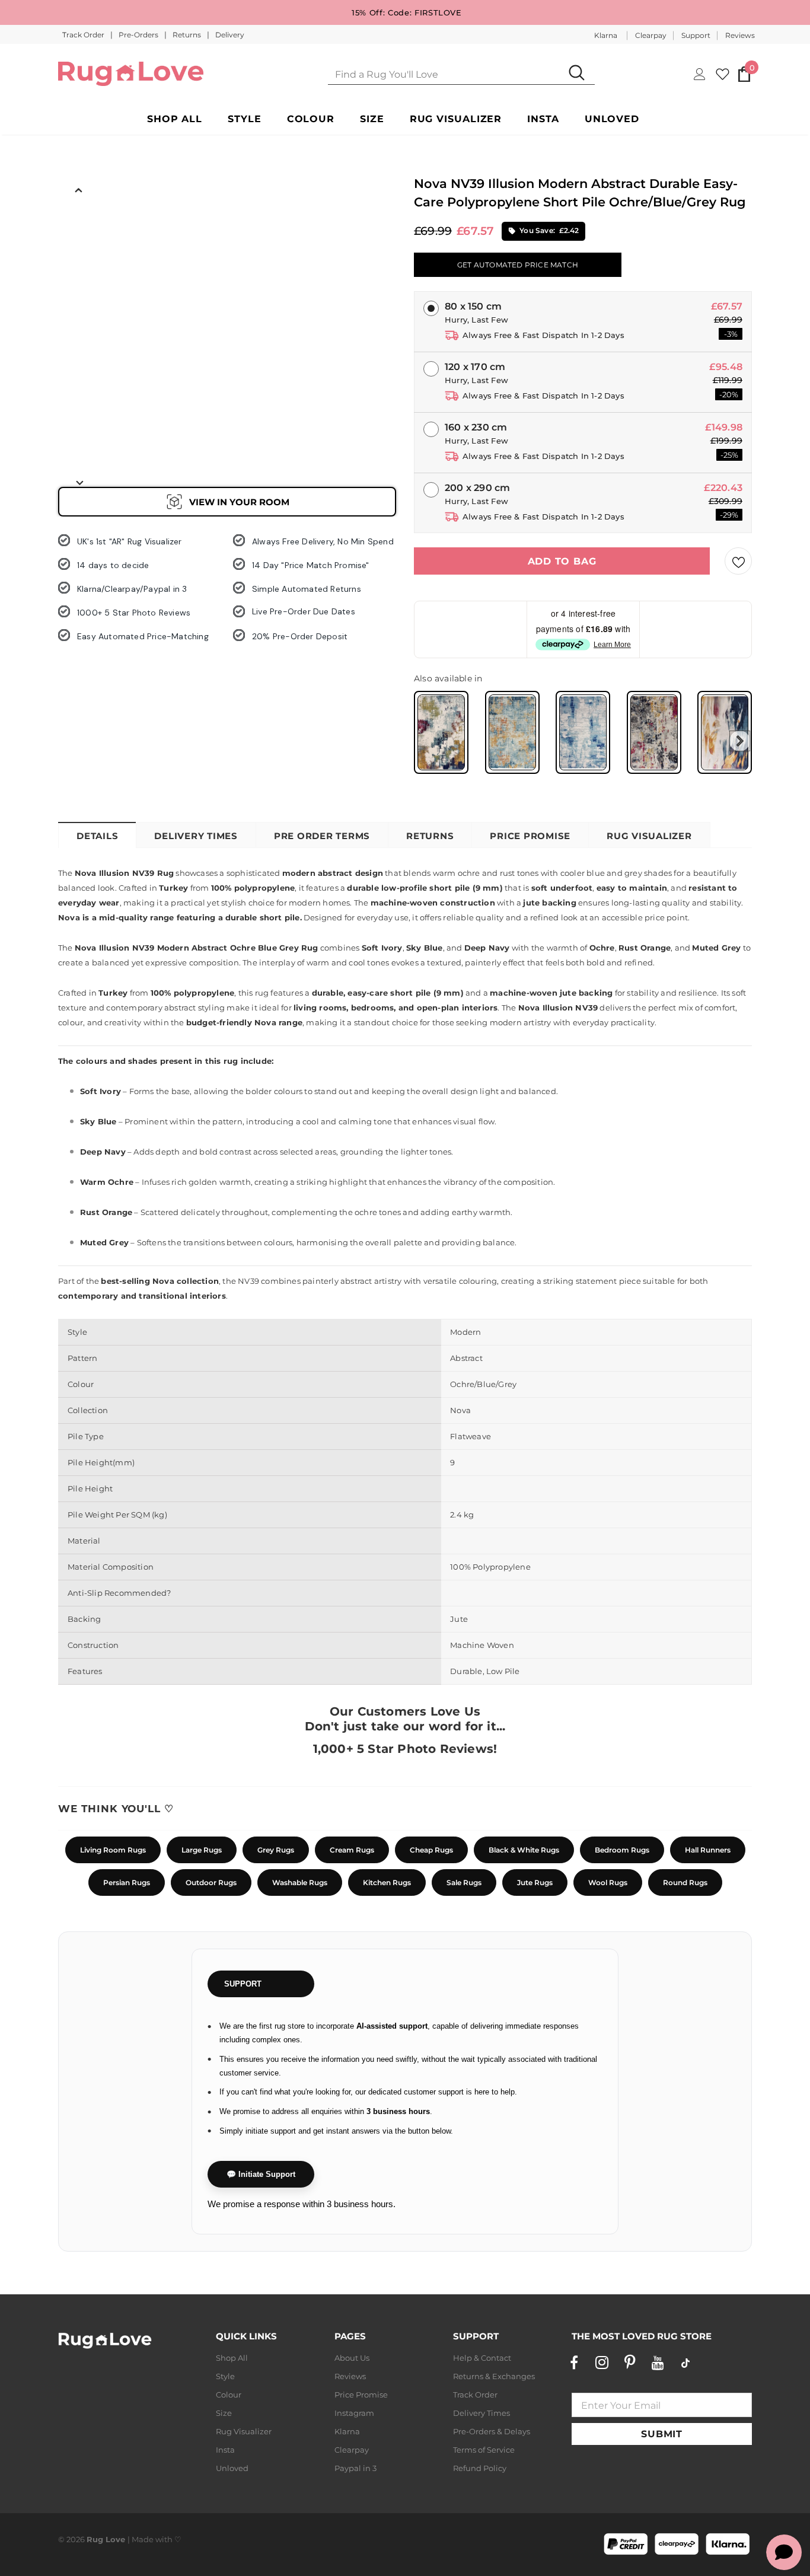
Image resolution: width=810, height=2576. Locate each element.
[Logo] (131, 74)
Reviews (740, 35)
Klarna (606, 35)
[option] (79, 226)
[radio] (441, 732)
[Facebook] (574, 2363)
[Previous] (79, 189)
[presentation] (740, 741)
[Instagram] (602, 2363)
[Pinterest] (630, 2363)
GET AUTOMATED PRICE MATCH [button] (518, 265)
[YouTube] (658, 2363)
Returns (188, 35)
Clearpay (651, 35)
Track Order (84, 35)
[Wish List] (738, 561)
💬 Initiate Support (261, 2174)
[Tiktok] (685, 2363)
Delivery (230, 35)
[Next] (79, 482)
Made (143, 2539)
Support (696, 35)
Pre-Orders (139, 35)
